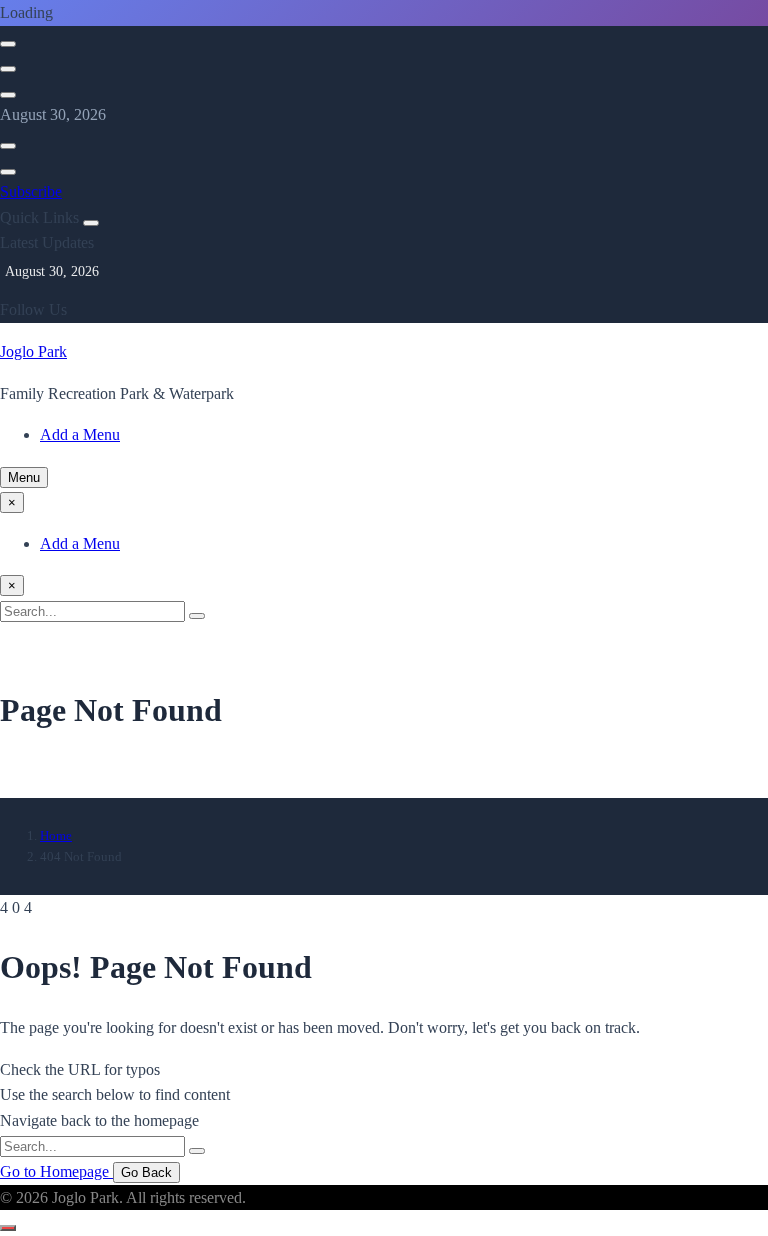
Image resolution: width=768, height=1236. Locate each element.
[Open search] (8, 44)
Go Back (146, 1172)
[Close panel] (91, 223)
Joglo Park (33, 351)
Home (56, 835)
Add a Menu (80, 434)
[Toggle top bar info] (8, 95)
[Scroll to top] (8, 1228)
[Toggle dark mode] (8, 69)
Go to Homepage (56, 1171)
